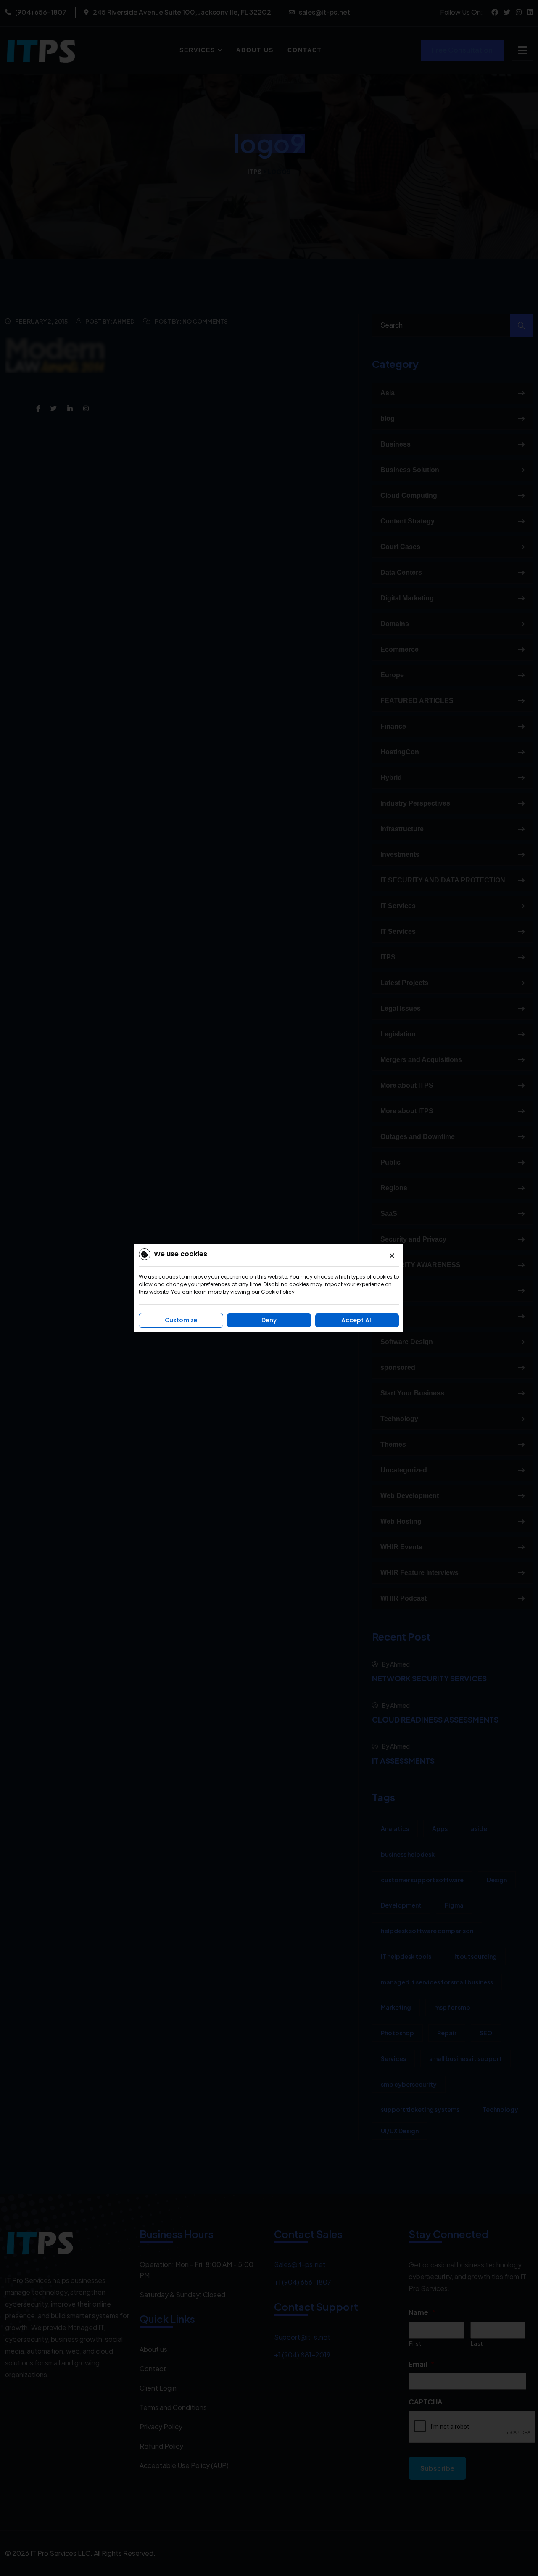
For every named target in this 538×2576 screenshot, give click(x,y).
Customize (181, 1320)
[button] (392, 1256)
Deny (269, 1320)
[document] (269, 1288)
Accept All (357, 1320)
